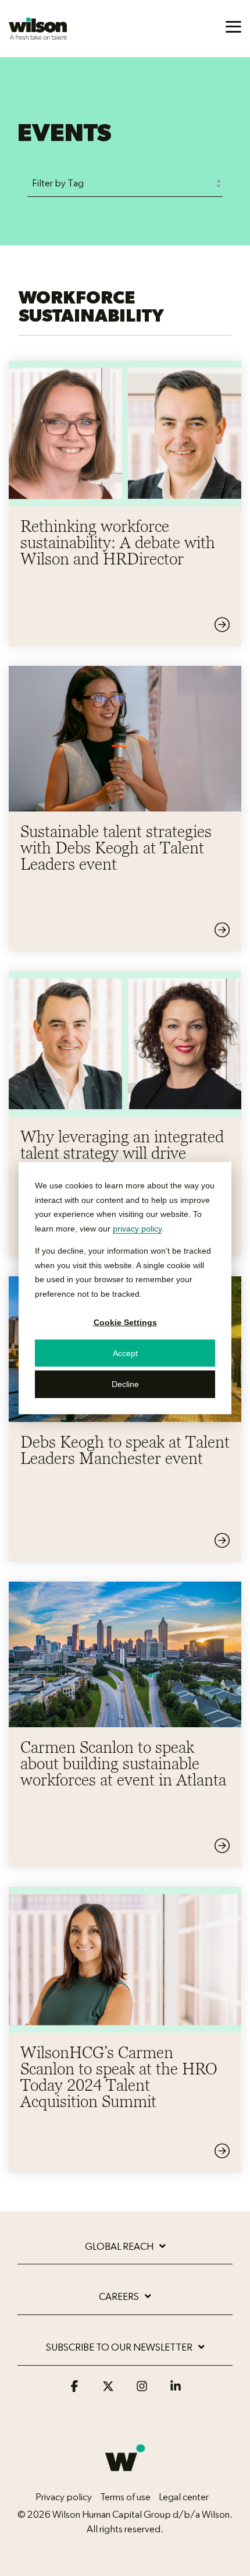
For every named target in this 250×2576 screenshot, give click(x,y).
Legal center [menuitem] (184, 2497)
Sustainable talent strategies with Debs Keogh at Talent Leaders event (116, 848)
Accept (125, 1353)
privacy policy (137, 1228)
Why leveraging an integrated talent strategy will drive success (122, 1153)
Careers (119, 2297)
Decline (125, 1384)
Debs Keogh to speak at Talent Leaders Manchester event (125, 1450)
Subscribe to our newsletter (119, 2347)
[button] (233, 26)
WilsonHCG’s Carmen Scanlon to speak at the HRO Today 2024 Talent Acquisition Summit (119, 2077)
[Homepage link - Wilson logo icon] (125, 2478)
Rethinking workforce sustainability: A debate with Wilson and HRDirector (118, 542)
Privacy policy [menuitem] (64, 2497)
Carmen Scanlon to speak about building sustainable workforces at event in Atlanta (123, 1763)
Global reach (119, 2247)
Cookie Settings (125, 1322)
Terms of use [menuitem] (125, 2497)
